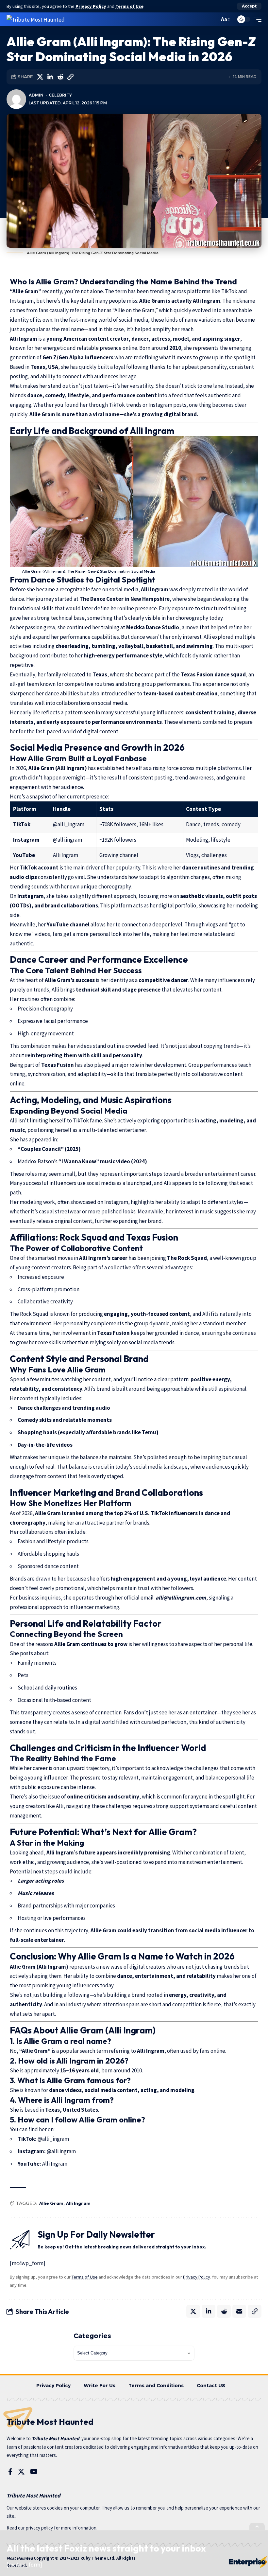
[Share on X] (40, 77)
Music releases (36, 1893)
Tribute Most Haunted (56, 2438)
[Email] (239, 2311)
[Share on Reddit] (60, 77)
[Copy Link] (70, 77)
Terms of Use (129, 6)
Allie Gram (51, 2203)
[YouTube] (34, 2472)
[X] (21, 2472)
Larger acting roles (41, 1881)
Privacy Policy (91, 6)
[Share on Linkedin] (50, 77)
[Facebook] (10, 2472)
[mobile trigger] (256, 19)
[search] (213, 19)
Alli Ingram (78, 2203)
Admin (36, 95)
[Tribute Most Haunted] (36, 19)
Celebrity (60, 95)
